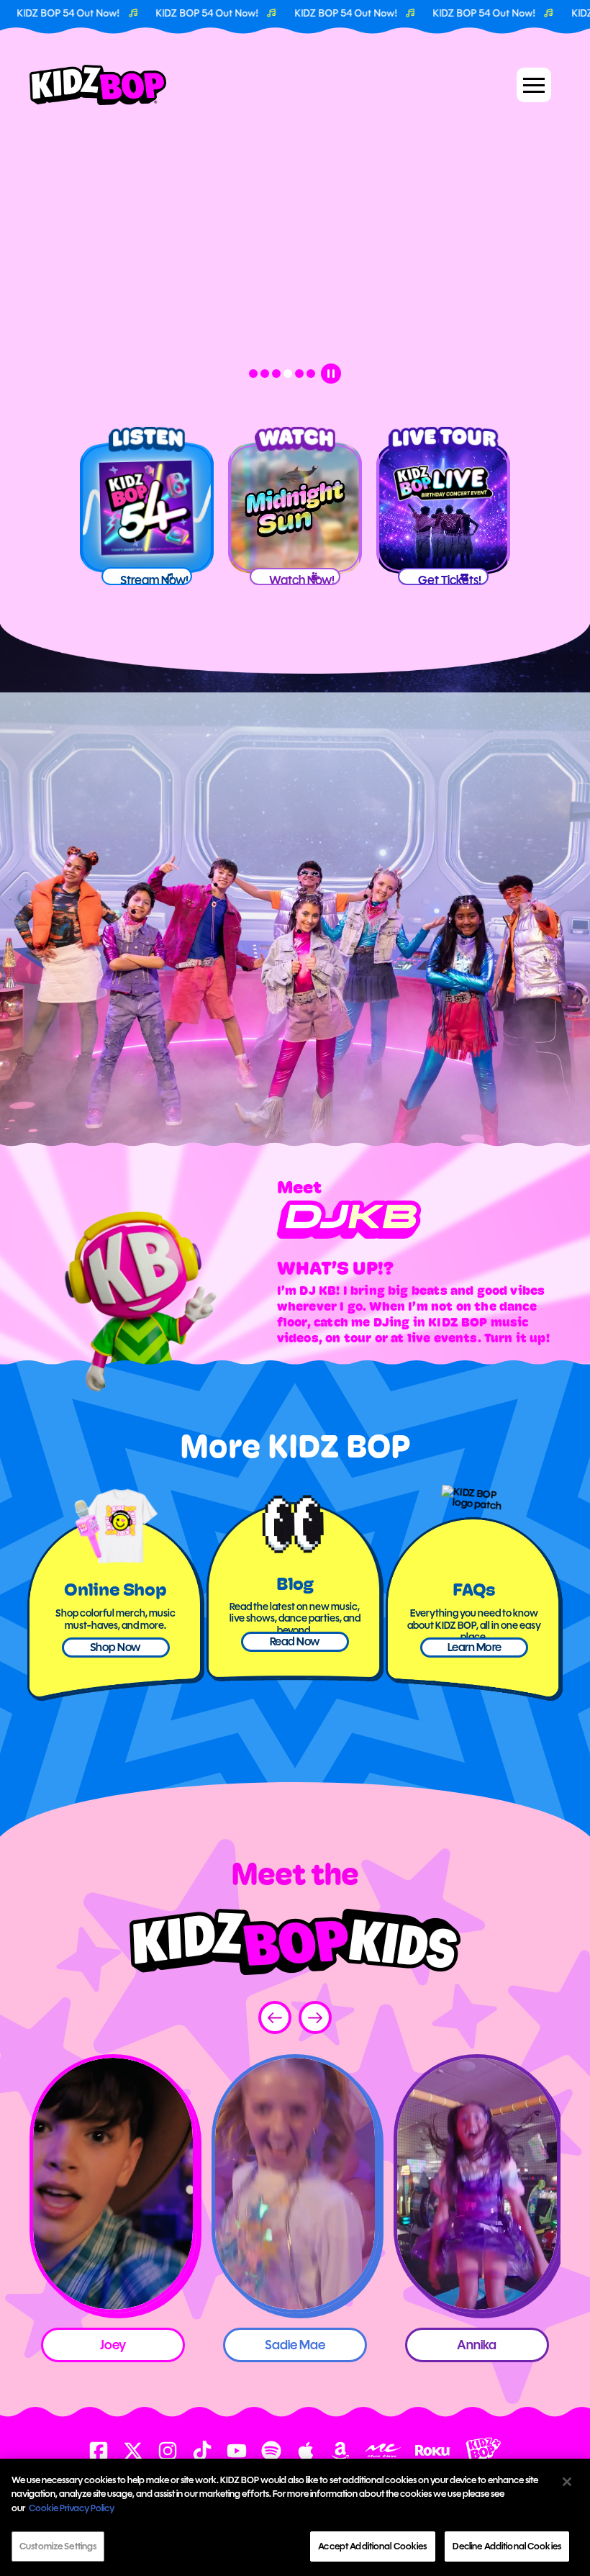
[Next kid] (315, 2017)
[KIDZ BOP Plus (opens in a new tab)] (484, 2450)
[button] (534, 85)
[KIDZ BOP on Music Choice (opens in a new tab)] (383, 2450)
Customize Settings (58, 2546)
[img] (113, 2184)
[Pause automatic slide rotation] (331, 374)
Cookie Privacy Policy (72, 2508)
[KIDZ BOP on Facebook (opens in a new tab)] (99, 2451)
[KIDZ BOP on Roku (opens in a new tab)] (433, 2450)
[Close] (567, 2482)
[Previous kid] (275, 2017)
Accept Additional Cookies (372, 2546)
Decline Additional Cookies (507, 2546)
